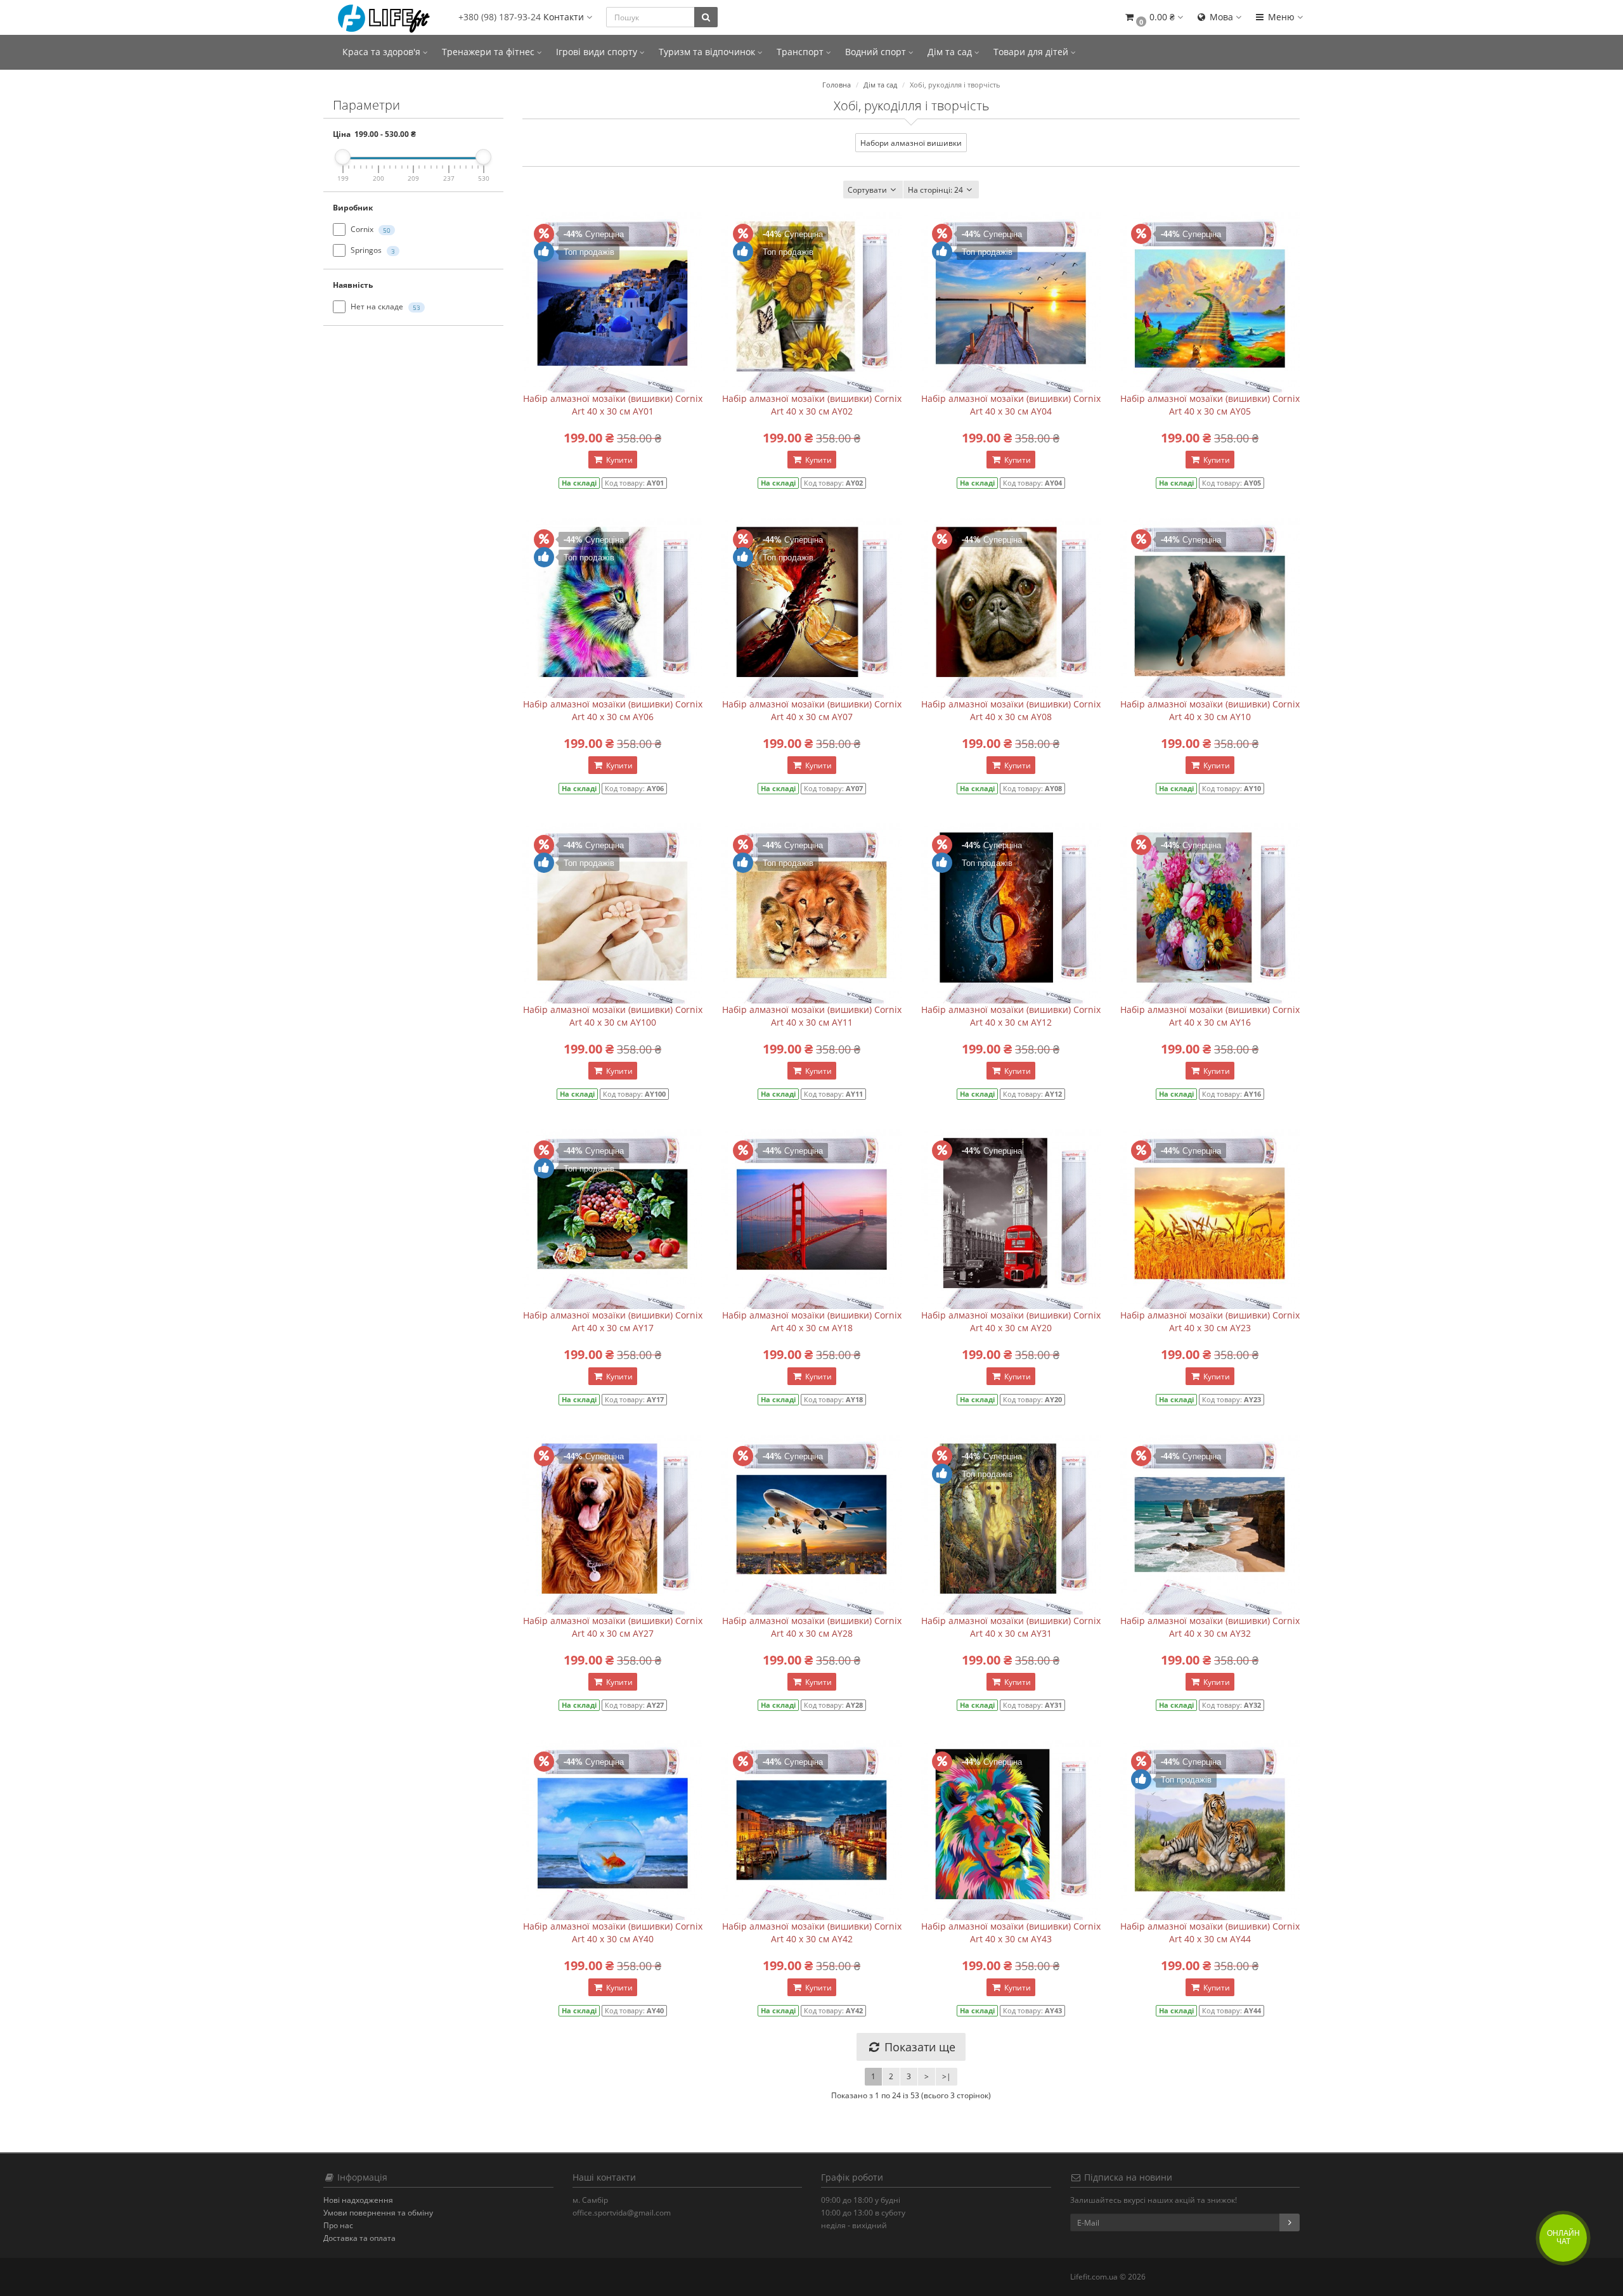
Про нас (338, 2225)
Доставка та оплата (359, 2238)
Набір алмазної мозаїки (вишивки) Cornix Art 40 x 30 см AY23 (1210, 1321)
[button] (1153, 17)
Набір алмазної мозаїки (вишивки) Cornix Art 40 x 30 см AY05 (1210, 405)
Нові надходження (358, 2200)
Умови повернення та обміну (378, 2213)
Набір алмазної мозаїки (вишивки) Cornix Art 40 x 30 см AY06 (613, 710)
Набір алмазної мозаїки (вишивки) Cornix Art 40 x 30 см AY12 (1011, 1016)
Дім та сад (951, 52)
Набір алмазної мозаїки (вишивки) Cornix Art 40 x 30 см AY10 (1210, 710)
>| (947, 2076)
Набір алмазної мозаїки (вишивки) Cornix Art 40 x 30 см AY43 (1011, 1932)
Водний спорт (877, 52)
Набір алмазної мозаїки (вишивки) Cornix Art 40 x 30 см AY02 (812, 405)
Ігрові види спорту (598, 52)
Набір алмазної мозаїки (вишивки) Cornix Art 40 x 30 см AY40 (613, 1932)
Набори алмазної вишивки (911, 143)
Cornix (370, 229)
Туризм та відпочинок (708, 52)
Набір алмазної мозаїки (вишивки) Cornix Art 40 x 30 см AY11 (812, 1016)
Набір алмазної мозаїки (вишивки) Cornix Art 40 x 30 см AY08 (1011, 710)
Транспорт (801, 52)
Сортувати (867, 190)
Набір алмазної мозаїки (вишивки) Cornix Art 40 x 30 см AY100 (613, 1016)
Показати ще (918, 2047)
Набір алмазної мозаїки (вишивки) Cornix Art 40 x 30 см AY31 (1011, 1627)
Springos (372, 250)
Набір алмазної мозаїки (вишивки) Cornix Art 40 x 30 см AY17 (613, 1321)
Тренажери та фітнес (489, 52)
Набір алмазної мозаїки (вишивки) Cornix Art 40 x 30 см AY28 (812, 1627)
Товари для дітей (1032, 52)
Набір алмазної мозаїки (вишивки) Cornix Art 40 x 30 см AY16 (1210, 1016)
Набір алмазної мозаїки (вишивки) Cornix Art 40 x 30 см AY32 (1210, 1627)
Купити (618, 460)
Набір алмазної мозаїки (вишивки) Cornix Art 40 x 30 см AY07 (812, 710)
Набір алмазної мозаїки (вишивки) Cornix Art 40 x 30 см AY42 (812, 1932)
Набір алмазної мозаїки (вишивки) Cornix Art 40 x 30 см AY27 (613, 1627)
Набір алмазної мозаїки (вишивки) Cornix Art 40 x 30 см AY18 (812, 1321)
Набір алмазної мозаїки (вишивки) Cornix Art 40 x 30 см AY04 (1011, 405)
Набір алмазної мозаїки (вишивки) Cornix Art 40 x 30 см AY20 (1011, 1321)
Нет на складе (385, 306)
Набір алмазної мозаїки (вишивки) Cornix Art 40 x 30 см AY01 (613, 405)
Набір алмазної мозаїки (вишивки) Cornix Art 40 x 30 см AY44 (1210, 1932)
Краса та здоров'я (383, 52)
